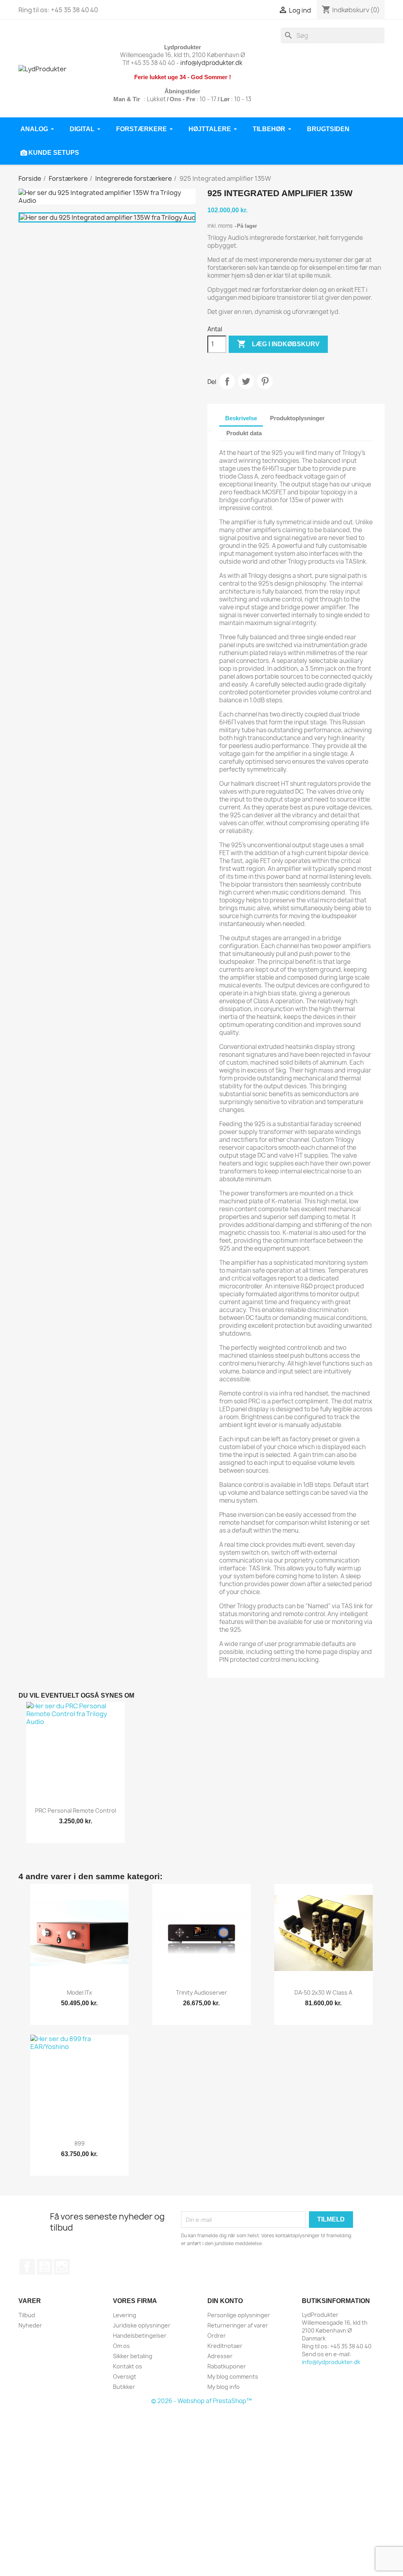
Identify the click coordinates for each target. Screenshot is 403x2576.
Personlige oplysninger (239, 2315)
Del (227, 381)
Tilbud (27, 2315)
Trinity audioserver (201, 1992)
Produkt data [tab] (244, 433)
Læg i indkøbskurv (278, 344)
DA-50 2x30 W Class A (323, 1992)
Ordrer (217, 2336)
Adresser (220, 2356)
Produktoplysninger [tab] (297, 418)
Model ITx (79, 1992)
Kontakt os (128, 2366)
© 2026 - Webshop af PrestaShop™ (201, 2401)
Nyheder (30, 2325)
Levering (125, 2315)
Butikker (124, 2387)
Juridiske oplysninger (142, 2325)
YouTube (44, 2267)
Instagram (62, 2267)
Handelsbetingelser (140, 2336)
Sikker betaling (133, 2356)
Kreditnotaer (225, 2346)
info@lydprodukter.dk (211, 63)
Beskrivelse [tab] (241, 418)
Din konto (225, 2301)
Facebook (27, 2267)
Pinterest (265, 381)
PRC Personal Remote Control (76, 1810)
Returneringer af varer (238, 2325)
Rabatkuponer (227, 2366)
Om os (121, 2346)
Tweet (246, 381)
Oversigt (125, 2376)
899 (79, 2143)
